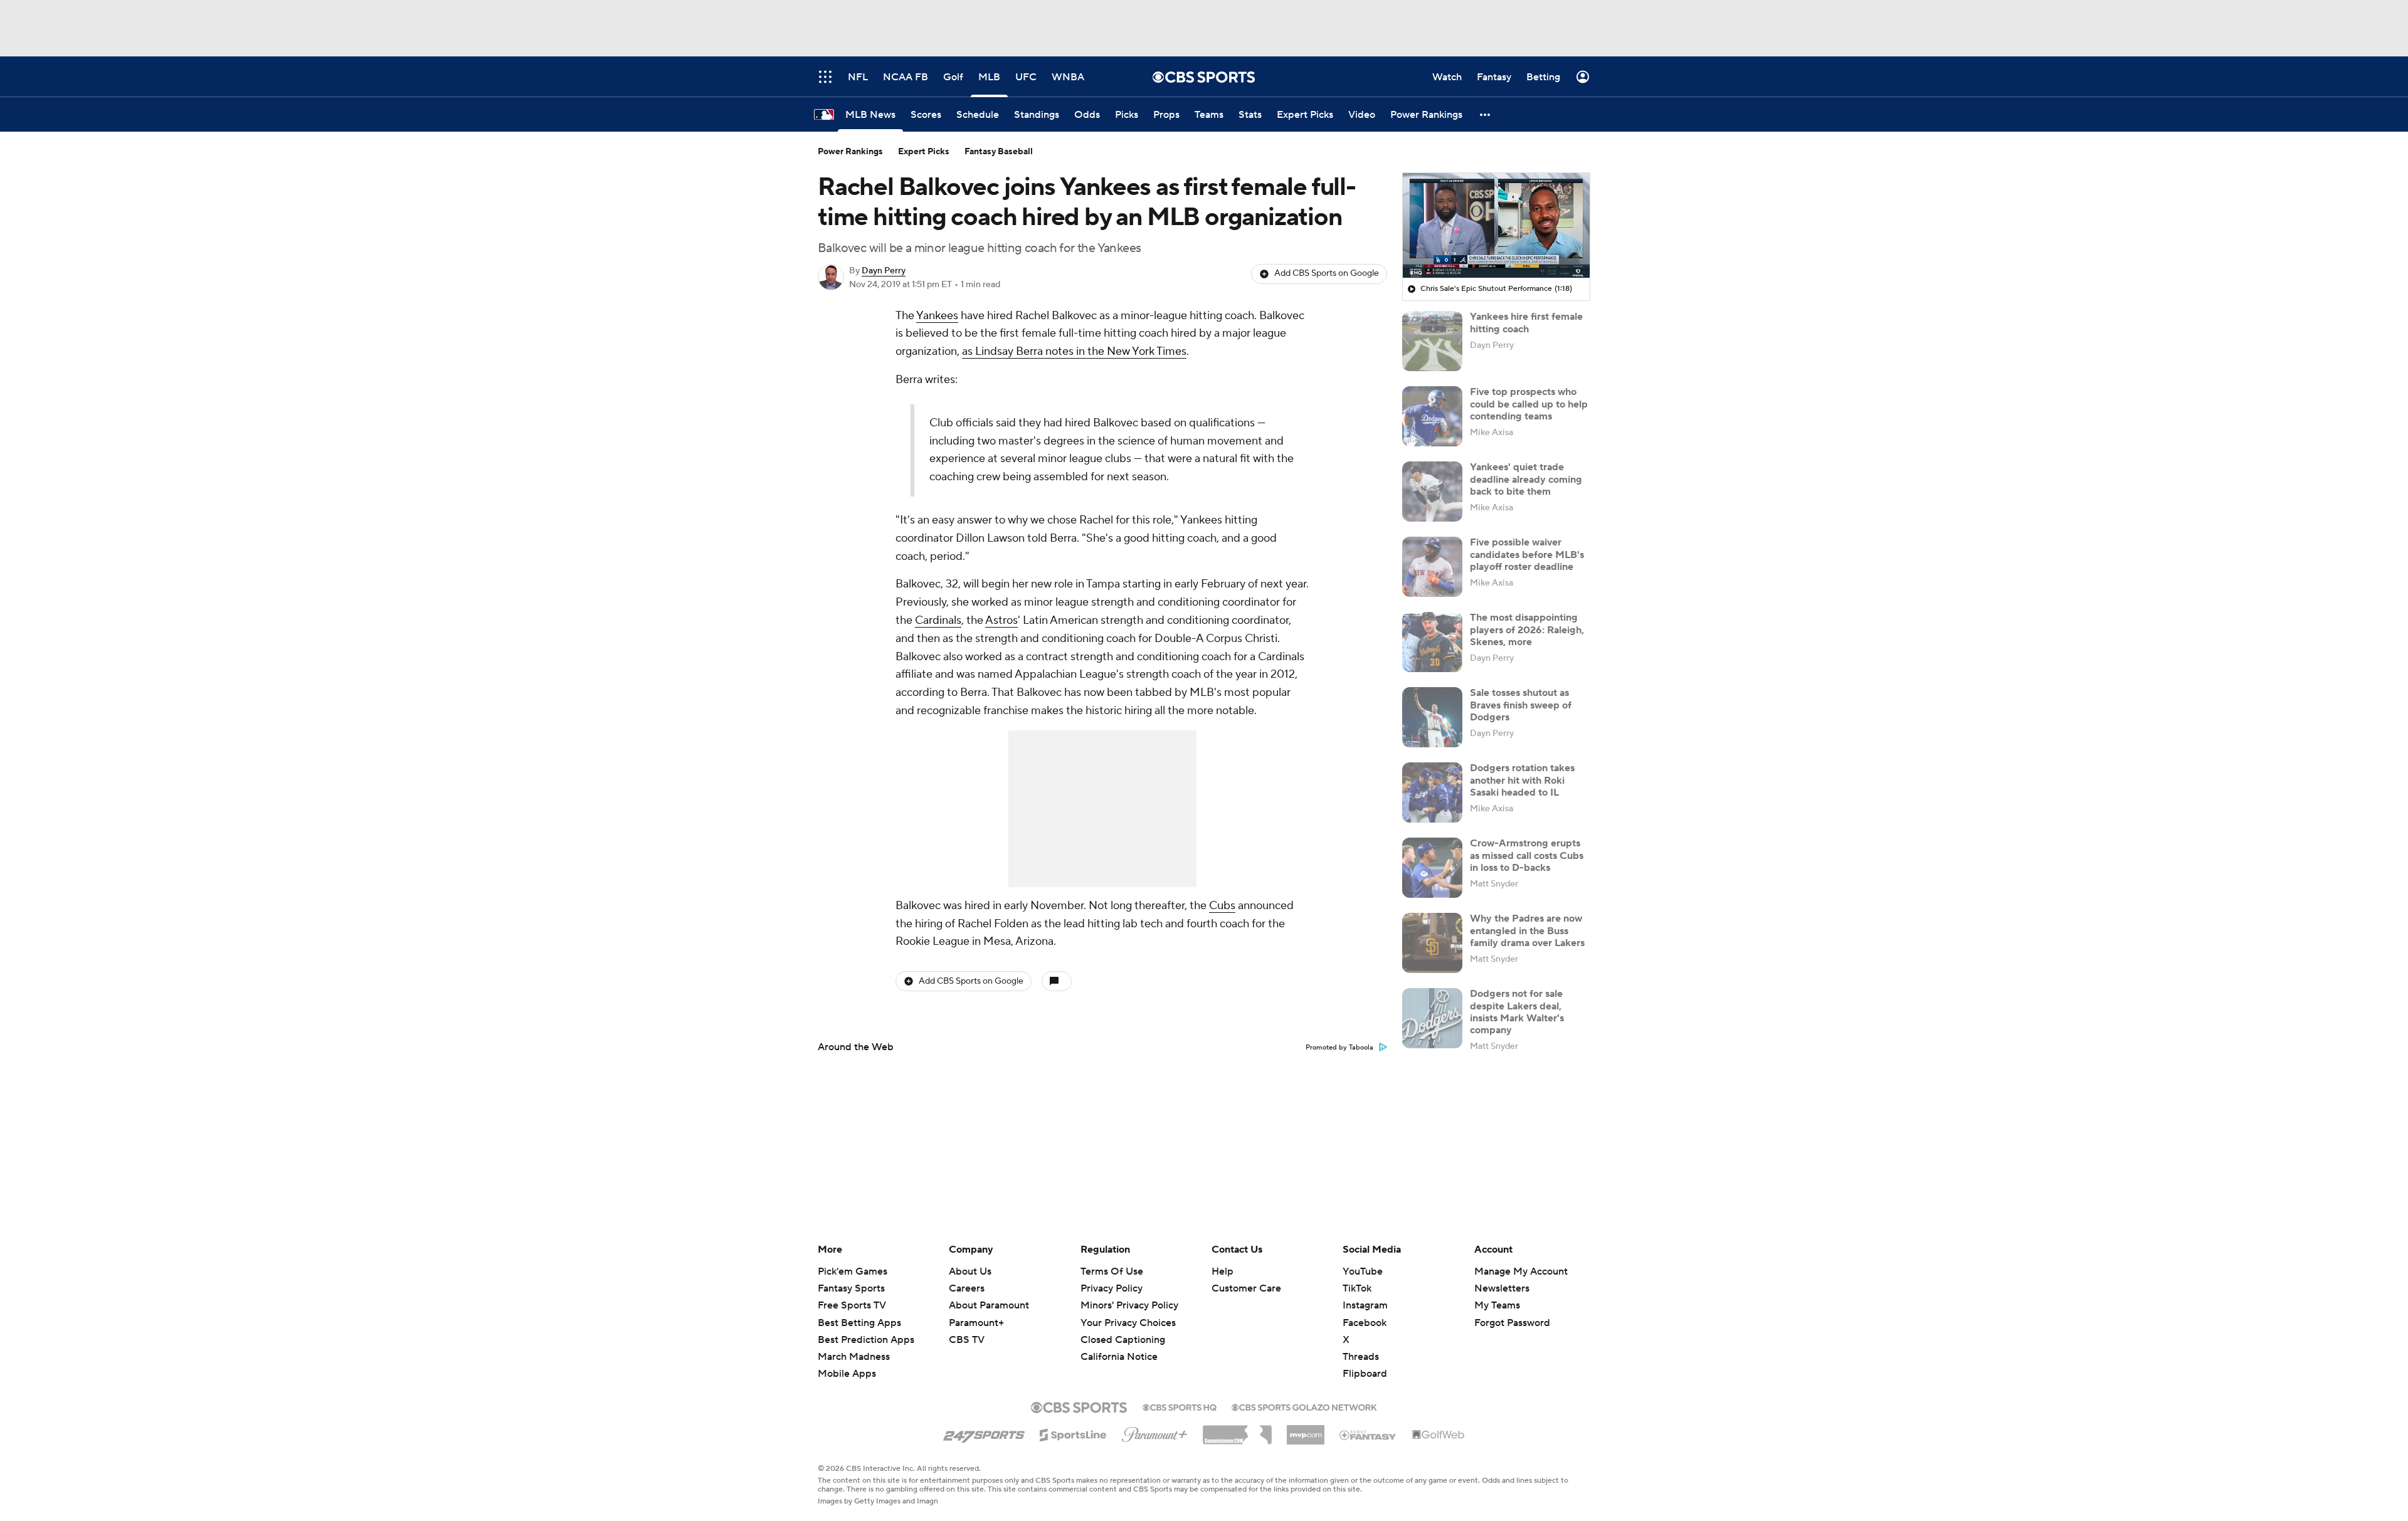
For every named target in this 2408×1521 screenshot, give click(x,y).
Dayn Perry (884, 271)
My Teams (1497, 1305)
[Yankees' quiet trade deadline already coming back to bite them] (1432, 492)
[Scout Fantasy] (1368, 1434)
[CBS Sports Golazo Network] (1304, 1406)
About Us (970, 1271)
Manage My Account (1521, 1271)
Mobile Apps (847, 1374)
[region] (1496, 226)
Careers (967, 1288)
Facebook (1365, 1323)
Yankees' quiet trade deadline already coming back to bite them (1526, 479)
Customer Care (1246, 1288)
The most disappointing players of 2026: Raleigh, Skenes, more (1527, 629)
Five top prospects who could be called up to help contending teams (1529, 404)
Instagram (1365, 1305)
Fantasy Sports (851, 1288)
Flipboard (1365, 1374)
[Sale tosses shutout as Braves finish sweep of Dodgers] (1432, 717)
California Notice (1119, 1345)
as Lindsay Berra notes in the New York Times (1074, 351)
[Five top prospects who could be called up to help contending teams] (1432, 416)
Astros (1001, 620)
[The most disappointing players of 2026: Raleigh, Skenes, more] (1432, 642)
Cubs (1222, 906)
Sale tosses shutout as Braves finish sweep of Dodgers (1521, 705)
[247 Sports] (984, 1433)
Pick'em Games (853, 1271)
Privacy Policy (1112, 1288)
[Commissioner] (1237, 1430)
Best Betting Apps (859, 1323)
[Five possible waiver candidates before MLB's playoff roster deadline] (1432, 567)
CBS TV (967, 1340)
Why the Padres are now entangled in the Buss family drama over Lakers (1527, 930)
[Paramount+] (1155, 1432)
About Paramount (989, 1305)
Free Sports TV (852, 1305)
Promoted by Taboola (1339, 1048)
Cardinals (938, 620)
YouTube (1363, 1271)
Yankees (937, 316)
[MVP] (1306, 1430)
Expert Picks (924, 152)
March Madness (854, 1357)
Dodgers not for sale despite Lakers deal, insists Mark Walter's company (1517, 1012)
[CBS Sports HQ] (1180, 1406)
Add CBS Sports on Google (1327, 273)
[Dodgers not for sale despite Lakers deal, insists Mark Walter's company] (1432, 1018)
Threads (1361, 1357)
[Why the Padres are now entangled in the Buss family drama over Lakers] (1432, 943)
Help (1222, 1271)
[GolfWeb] (1439, 1435)
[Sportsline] (1073, 1433)
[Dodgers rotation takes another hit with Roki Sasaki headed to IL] (1432, 792)
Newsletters (1502, 1288)
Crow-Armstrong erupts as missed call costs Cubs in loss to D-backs (1527, 855)
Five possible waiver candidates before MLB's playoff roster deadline (1527, 554)
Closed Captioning (1123, 1328)
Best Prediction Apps (866, 1340)
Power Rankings (850, 152)
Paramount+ (976, 1323)
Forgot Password (1512, 1323)
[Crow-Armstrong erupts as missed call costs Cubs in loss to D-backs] (1432, 868)
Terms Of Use (1112, 1271)
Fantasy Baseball (999, 152)
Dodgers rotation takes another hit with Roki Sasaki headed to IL (1522, 780)
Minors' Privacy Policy (1129, 1305)
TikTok (1357, 1288)
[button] (1486, 114)
